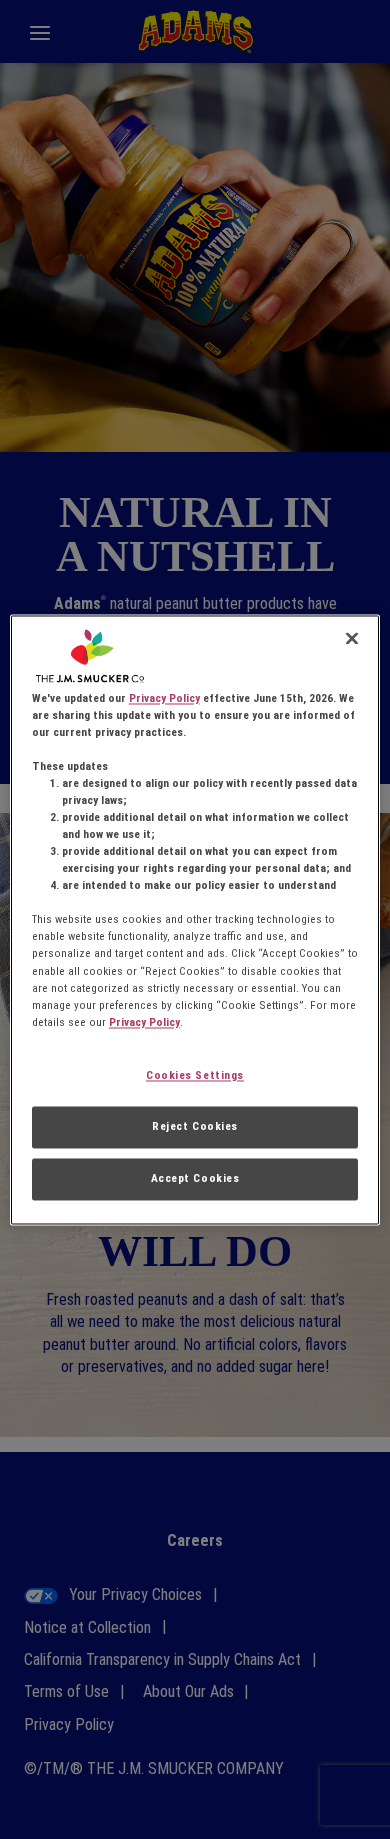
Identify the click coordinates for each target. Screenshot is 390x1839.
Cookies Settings (195, 1075)
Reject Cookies (195, 1126)
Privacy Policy (164, 698)
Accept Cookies (195, 1178)
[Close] (352, 638)
